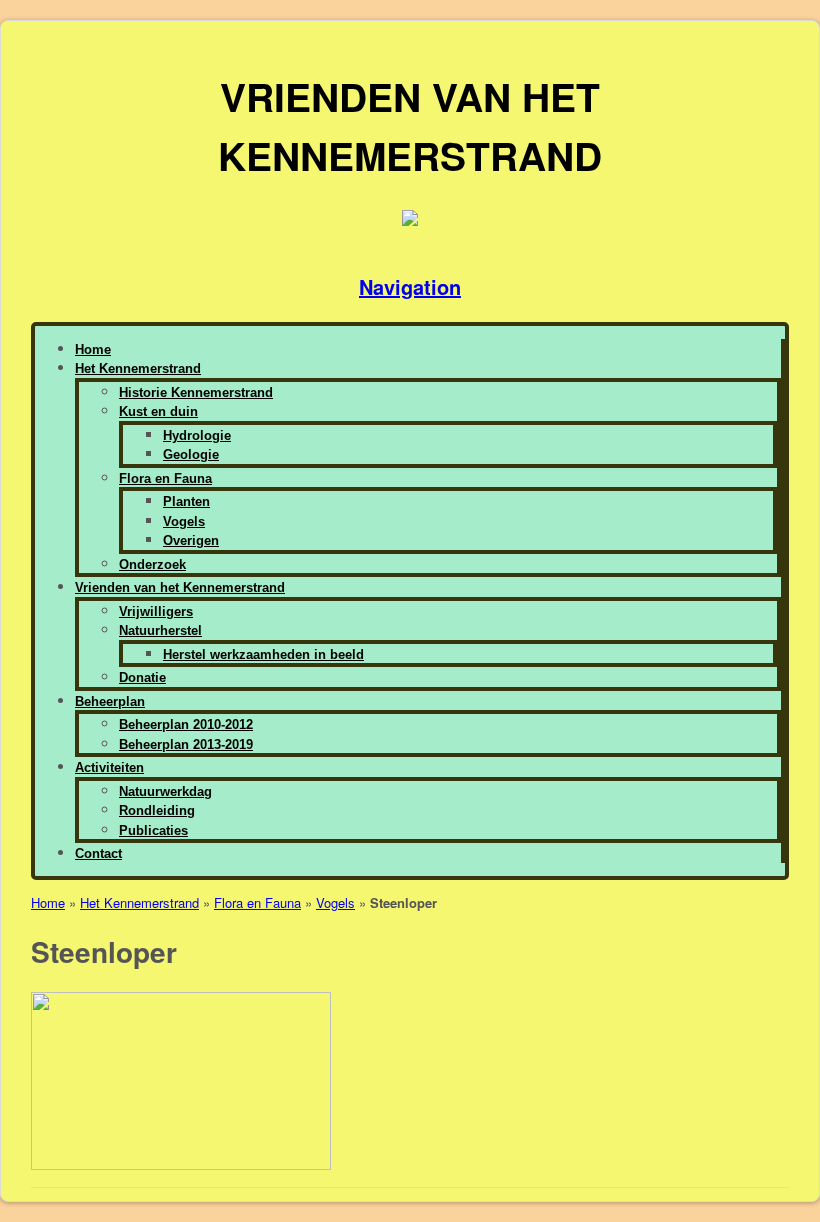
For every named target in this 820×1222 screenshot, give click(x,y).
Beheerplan (110, 701)
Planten (186, 501)
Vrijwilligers (156, 611)
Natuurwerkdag (165, 791)
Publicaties (153, 830)
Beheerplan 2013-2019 (186, 744)
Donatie (142, 677)
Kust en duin (158, 411)
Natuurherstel (160, 630)
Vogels (184, 521)
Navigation (410, 286)
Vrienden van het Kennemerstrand (180, 587)
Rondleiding (157, 810)
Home (93, 349)
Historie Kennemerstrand (196, 392)
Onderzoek (152, 564)
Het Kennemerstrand (138, 368)
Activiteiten (109, 767)
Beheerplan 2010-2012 (186, 724)
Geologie (191, 454)
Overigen (191, 540)
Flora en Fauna (165, 478)
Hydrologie (197, 435)
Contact (98, 853)
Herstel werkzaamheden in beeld (263, 654)
